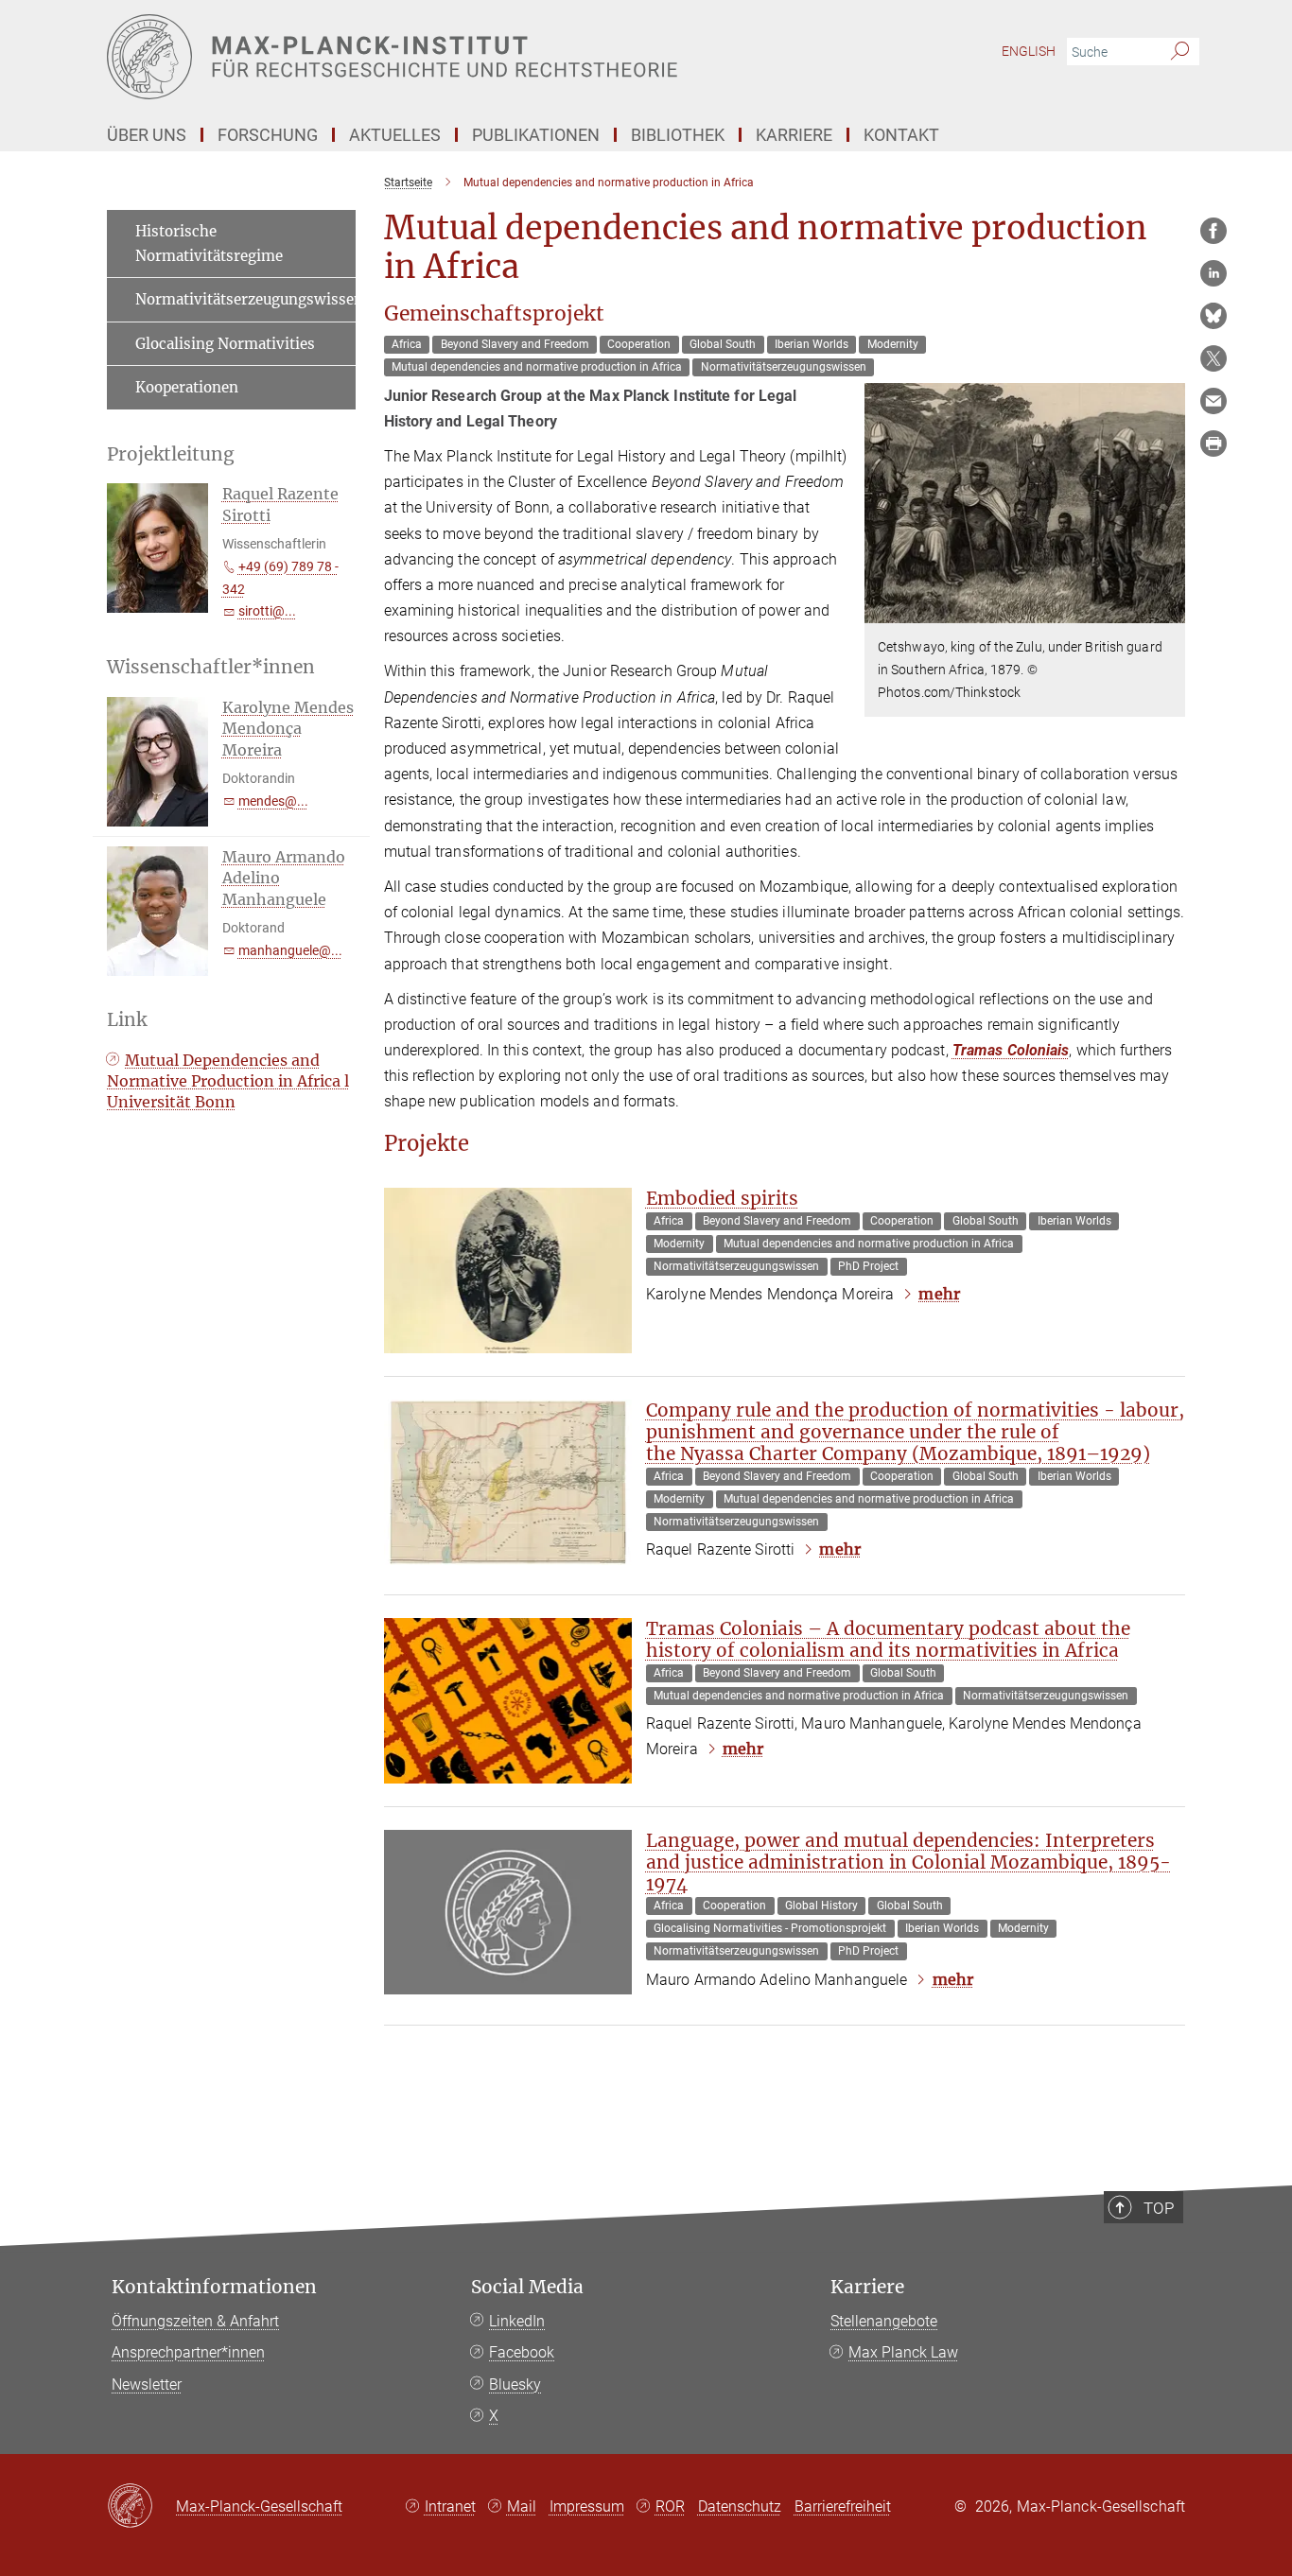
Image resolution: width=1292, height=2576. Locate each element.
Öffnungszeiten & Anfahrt (195, 2321)
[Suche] (1180, 52)
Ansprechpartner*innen (188, 2352)
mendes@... (273, 801)
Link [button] (127, 1020)
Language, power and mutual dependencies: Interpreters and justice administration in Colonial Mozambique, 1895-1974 (908, 1862)
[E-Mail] (1213, 401)
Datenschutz (740, 2506)
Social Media (527, 2287)
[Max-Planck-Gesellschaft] (141, 2507)
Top (1159, 2208)
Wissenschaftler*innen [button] (211, 667)
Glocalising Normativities (225, 344)
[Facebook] (1213, 231)
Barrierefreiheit (843, 2506)
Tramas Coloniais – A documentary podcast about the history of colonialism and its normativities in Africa (888, 1639)
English (1029, 51)
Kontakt (901, 135)
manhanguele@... (290, 950)
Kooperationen (187, 387)
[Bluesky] (1213, 316)
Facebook (522, 2352)
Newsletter (147, 2385)
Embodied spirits (722, 1198)
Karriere (867, 2287)
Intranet (450, 2506)
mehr (939, 1294)
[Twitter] (1213, 358)
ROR (670, 2506)
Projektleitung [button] (171, 454)
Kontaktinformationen (214, 2287)
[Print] (1213, 444)
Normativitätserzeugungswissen (245, 299)
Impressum (587, 2506)
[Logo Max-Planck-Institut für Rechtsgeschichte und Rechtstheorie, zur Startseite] (462, 57)
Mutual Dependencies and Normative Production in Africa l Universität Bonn (228, 1081)
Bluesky (515, 2385)
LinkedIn (517, 2321)
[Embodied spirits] (508, 1271)
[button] (1169, 609)
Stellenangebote (884, 2321)
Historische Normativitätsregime (209, 244)
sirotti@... (267, 611)
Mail (522, 2506)
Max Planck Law (903, 2352)
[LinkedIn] (1213, 273)
